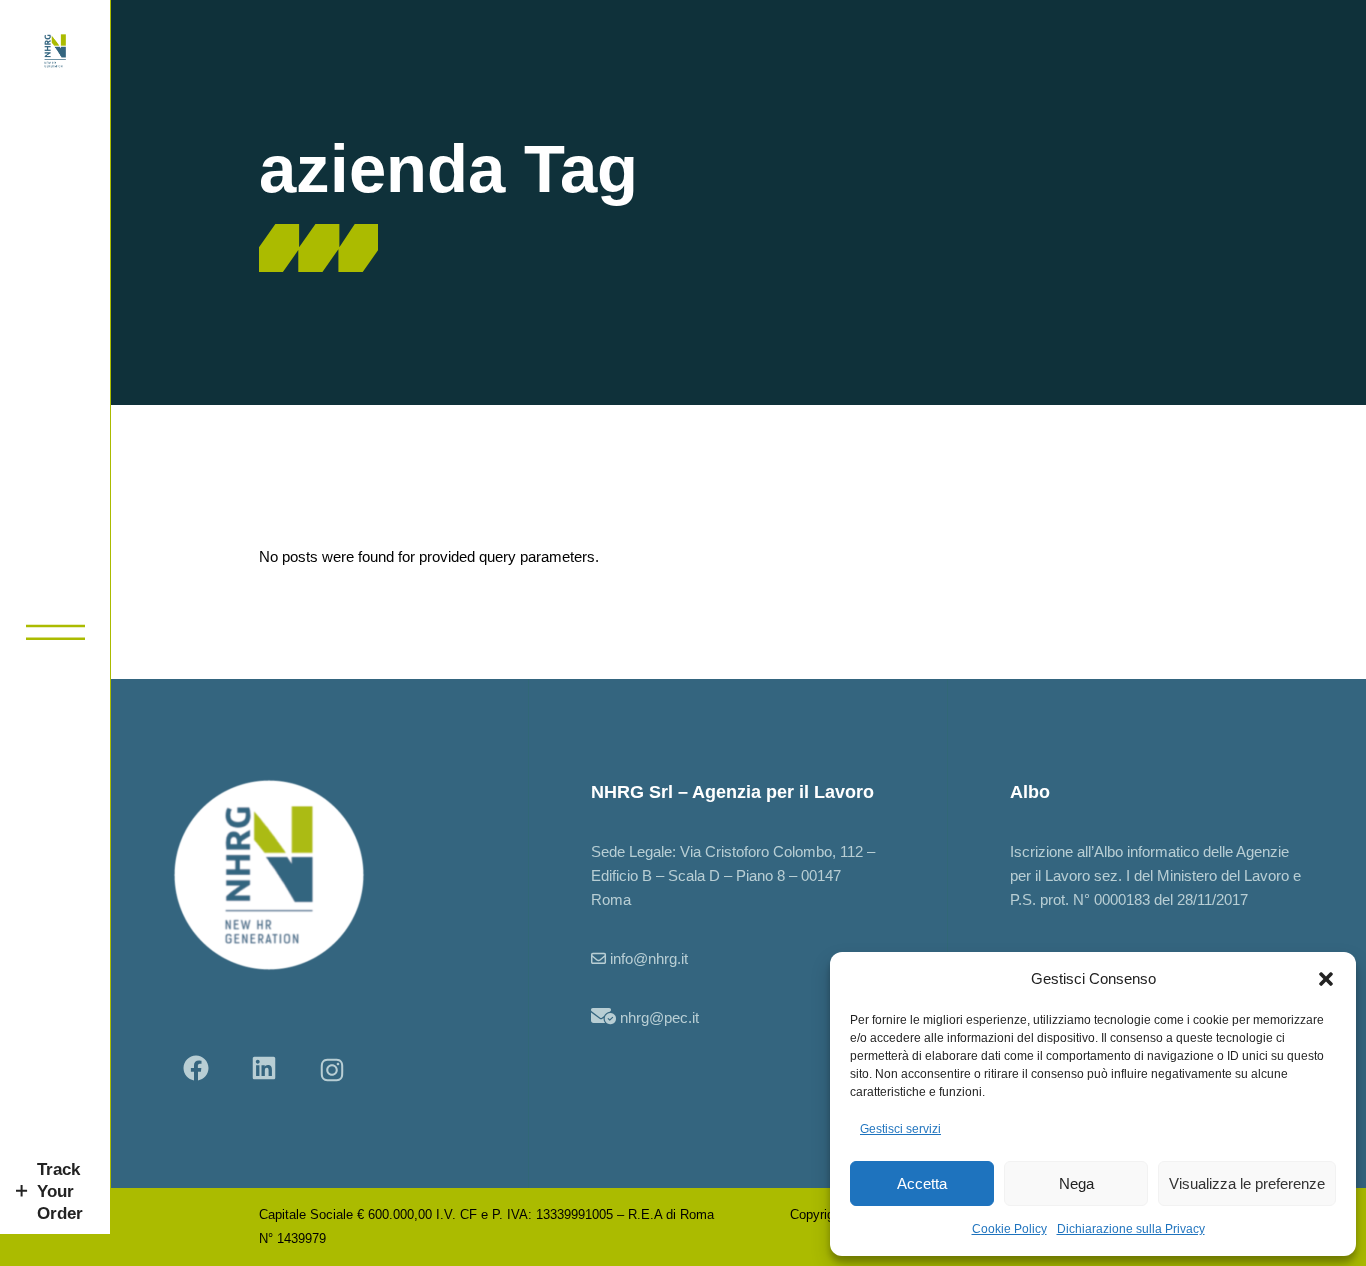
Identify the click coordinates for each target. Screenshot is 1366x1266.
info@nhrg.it (649, 958)
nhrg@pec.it (659, 1017)
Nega (1076, 1183)
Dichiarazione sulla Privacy (1131, 1229)
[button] (1326, 979)
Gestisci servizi (900, 1129)
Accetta (922, 1183)
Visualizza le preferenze (1247, 1183)
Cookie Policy (1009, 1229)
